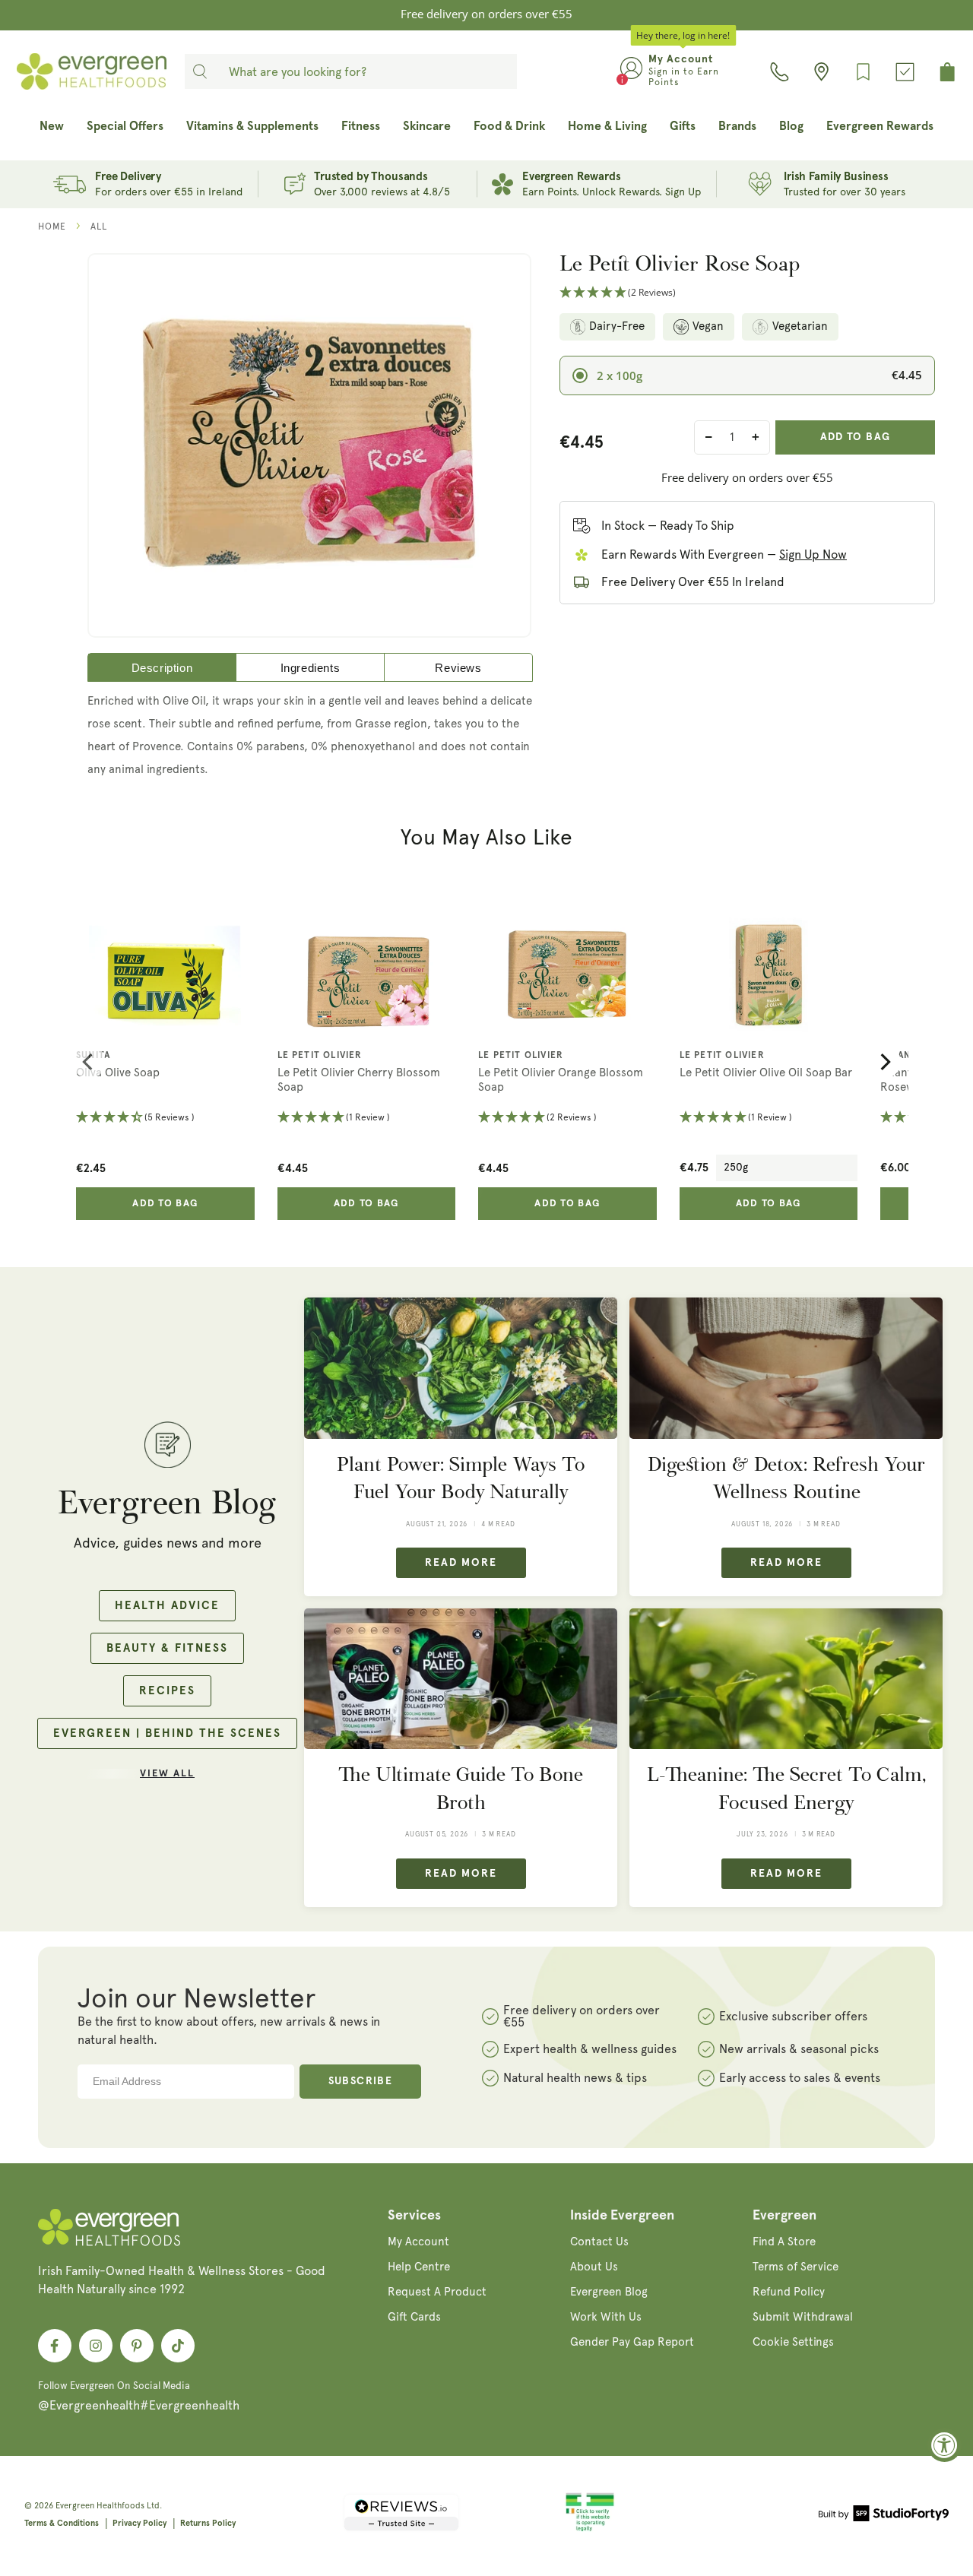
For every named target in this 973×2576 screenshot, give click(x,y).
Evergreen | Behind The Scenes (167, 1733)
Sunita (93, 1056)
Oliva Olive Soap (118, 1073)
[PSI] (590, 2529)
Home (52, 227)
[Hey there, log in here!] (631, 71)
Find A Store (784, 2242)
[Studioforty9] (884, 2516)
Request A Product (437, 2292)
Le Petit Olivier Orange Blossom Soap (561, 1080)
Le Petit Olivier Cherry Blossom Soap (359, 1080)
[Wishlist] (863, 72)
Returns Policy (208, 2523)
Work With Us (606, 2317)
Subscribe (361, 2081)
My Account (418, 2242)
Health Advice (167, 1606)
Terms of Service (796, 2267)
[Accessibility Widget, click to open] (944, 2445)
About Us (594, 2267)
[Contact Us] (780, 72)
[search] (200, 71)
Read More (461, 1563)
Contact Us (599, 2242)
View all (167, 1774)
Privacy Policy (139, 2523)
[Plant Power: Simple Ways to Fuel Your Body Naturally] (461, 1368)
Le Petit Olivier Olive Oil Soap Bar (766, 1073)
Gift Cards (414, 2317)
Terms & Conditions (62, 2523)
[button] (747, 293)
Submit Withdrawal (803, 2317)
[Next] (884, 1062)
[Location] (821, 72)
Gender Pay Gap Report (632, 2342)
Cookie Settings (793, 2342)
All (99, 227)
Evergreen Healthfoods (100, 2506)
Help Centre (419, 2267)
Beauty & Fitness (167, 1648)
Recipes (167, 1691)
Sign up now (813, 554)
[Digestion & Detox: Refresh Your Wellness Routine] (786, 1368)
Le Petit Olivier (320, 1056)
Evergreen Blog (609, 2292)
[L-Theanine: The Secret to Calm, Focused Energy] (786, 1679)
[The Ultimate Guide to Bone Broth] (461, 1679)
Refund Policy (789, 2292)
